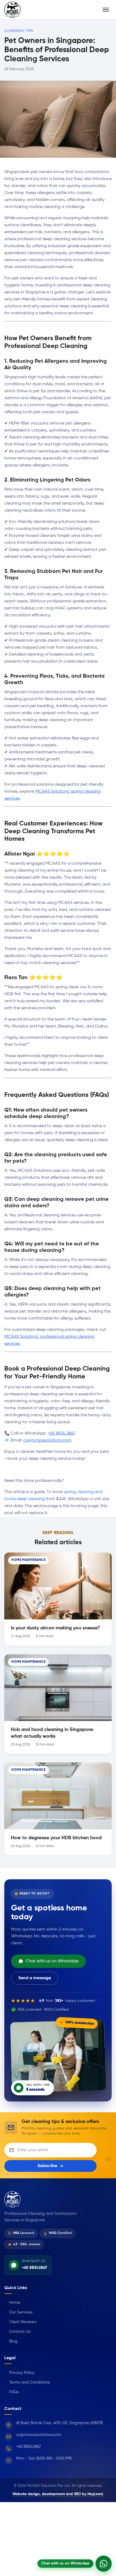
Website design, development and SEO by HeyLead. (58, 2494)
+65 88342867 (28, 2447)
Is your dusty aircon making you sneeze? (55, 1628)
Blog (11, 2341)
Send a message (35, 1978)
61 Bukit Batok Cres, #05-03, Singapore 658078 (59, 2423)
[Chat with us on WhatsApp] (104, 2564)
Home (12, 2303)
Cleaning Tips (19, 31)
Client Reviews (20, 2322)
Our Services (18, 2312)
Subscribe (47, 2166)
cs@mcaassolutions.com (47, 1440)
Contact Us (17, 2332)
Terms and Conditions (27, 2382)
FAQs (12, 2392)
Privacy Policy (19, 2373)
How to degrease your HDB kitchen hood (56, 1838)
